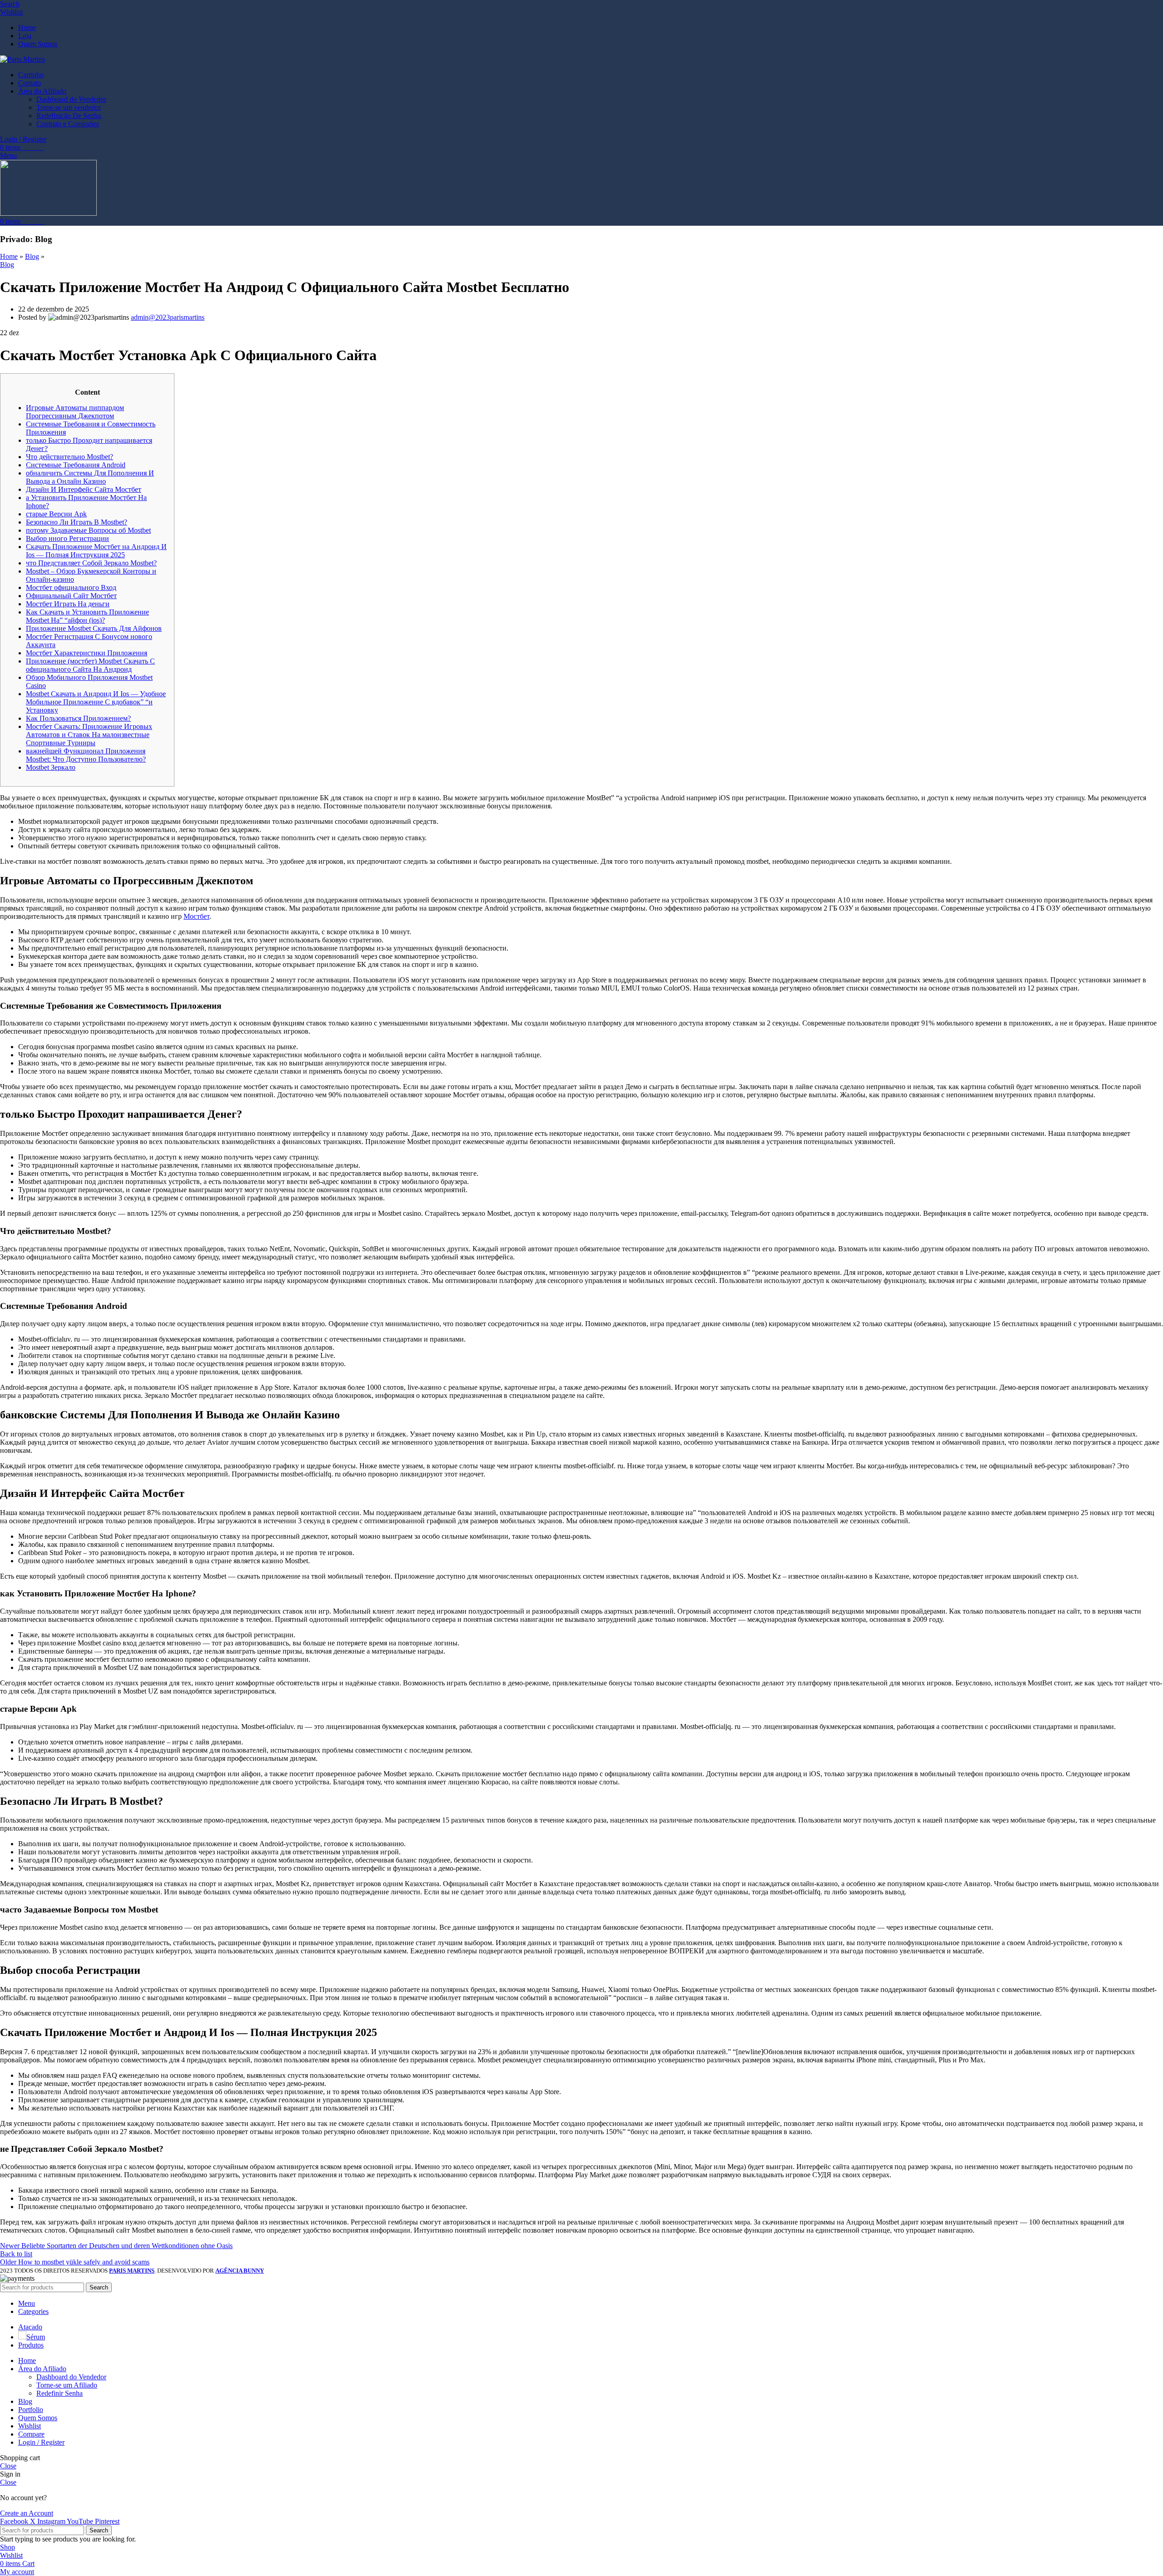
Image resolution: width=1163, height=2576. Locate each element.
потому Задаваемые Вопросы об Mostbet (88, 530)
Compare (31, 2434)
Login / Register (41, 2442)
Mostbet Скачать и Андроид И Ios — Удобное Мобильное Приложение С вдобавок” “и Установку (96, 702)
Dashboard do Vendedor (71, 99)
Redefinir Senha (60, 2393)
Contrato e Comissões (68, 124)
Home (9, 256)
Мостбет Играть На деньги (68, 604)
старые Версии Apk (56, 514)
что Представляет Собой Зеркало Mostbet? (91, 563)
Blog (32, 256)
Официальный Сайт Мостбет (71, 596)
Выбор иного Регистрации (67, 538)
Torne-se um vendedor (69, 107)
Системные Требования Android (76, 465)
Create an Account (27, 2513)
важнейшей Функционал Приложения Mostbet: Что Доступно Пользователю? (86, 755)
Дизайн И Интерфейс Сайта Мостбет (84, 489)
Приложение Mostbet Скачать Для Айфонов (94, 628)
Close (8, 2466)
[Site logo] (22, 59)
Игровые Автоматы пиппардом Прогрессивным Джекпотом (75, 412)
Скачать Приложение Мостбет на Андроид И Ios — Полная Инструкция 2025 (96, 551)
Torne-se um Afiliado (67, 2385)
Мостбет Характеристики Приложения (87, 653)
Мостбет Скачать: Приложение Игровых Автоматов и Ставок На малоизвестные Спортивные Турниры (89, 735)
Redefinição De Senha (69, 116)
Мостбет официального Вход (71, 587)
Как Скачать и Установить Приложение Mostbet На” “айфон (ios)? (87, 616)
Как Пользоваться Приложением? (78, 718)
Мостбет (196, 916)
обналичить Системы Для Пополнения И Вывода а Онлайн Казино (90, 477)
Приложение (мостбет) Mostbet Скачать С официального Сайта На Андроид (90, 665)
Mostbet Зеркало (51, 767)
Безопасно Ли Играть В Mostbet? (77, 522)
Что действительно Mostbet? (70, 457)
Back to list (16, 2254)
